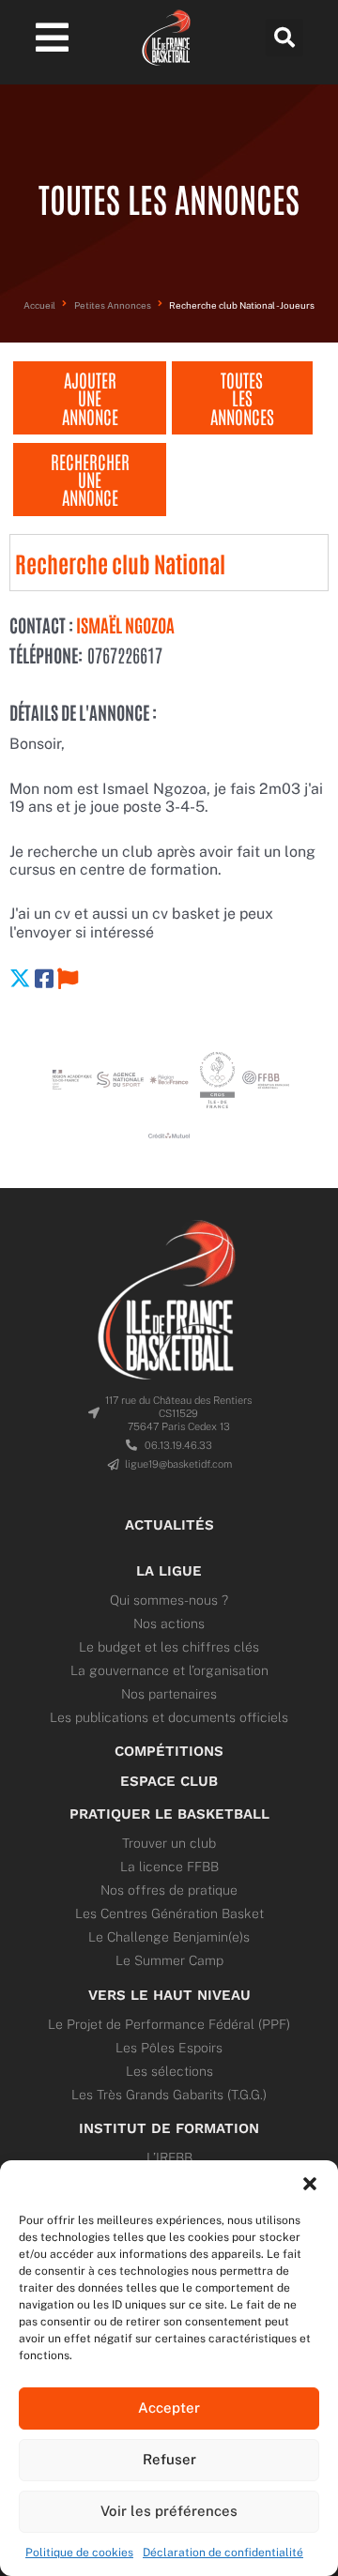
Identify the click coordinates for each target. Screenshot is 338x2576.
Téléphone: (46, 655)
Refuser (169, 2459)
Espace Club (169, 1781)
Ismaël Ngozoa (124, 625)
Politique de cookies (79, 2553)
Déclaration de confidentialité (223, 2553)
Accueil (39, 305)
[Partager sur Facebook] (44, 979)
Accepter (169, 2408)
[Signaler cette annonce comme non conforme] (68, 979)
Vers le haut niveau (169, 1995)
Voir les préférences (169, 2511)
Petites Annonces (113, 305)
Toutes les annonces (242, 397)
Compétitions (169, 1751)
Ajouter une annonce (90, 397)
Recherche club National (120, 563)
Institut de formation (169, 2128)
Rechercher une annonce (90, 479)
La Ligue (169, 1571)
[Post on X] (20, 979)
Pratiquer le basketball (169, 1814)
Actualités (169, 1525)
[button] (310, 2184)
